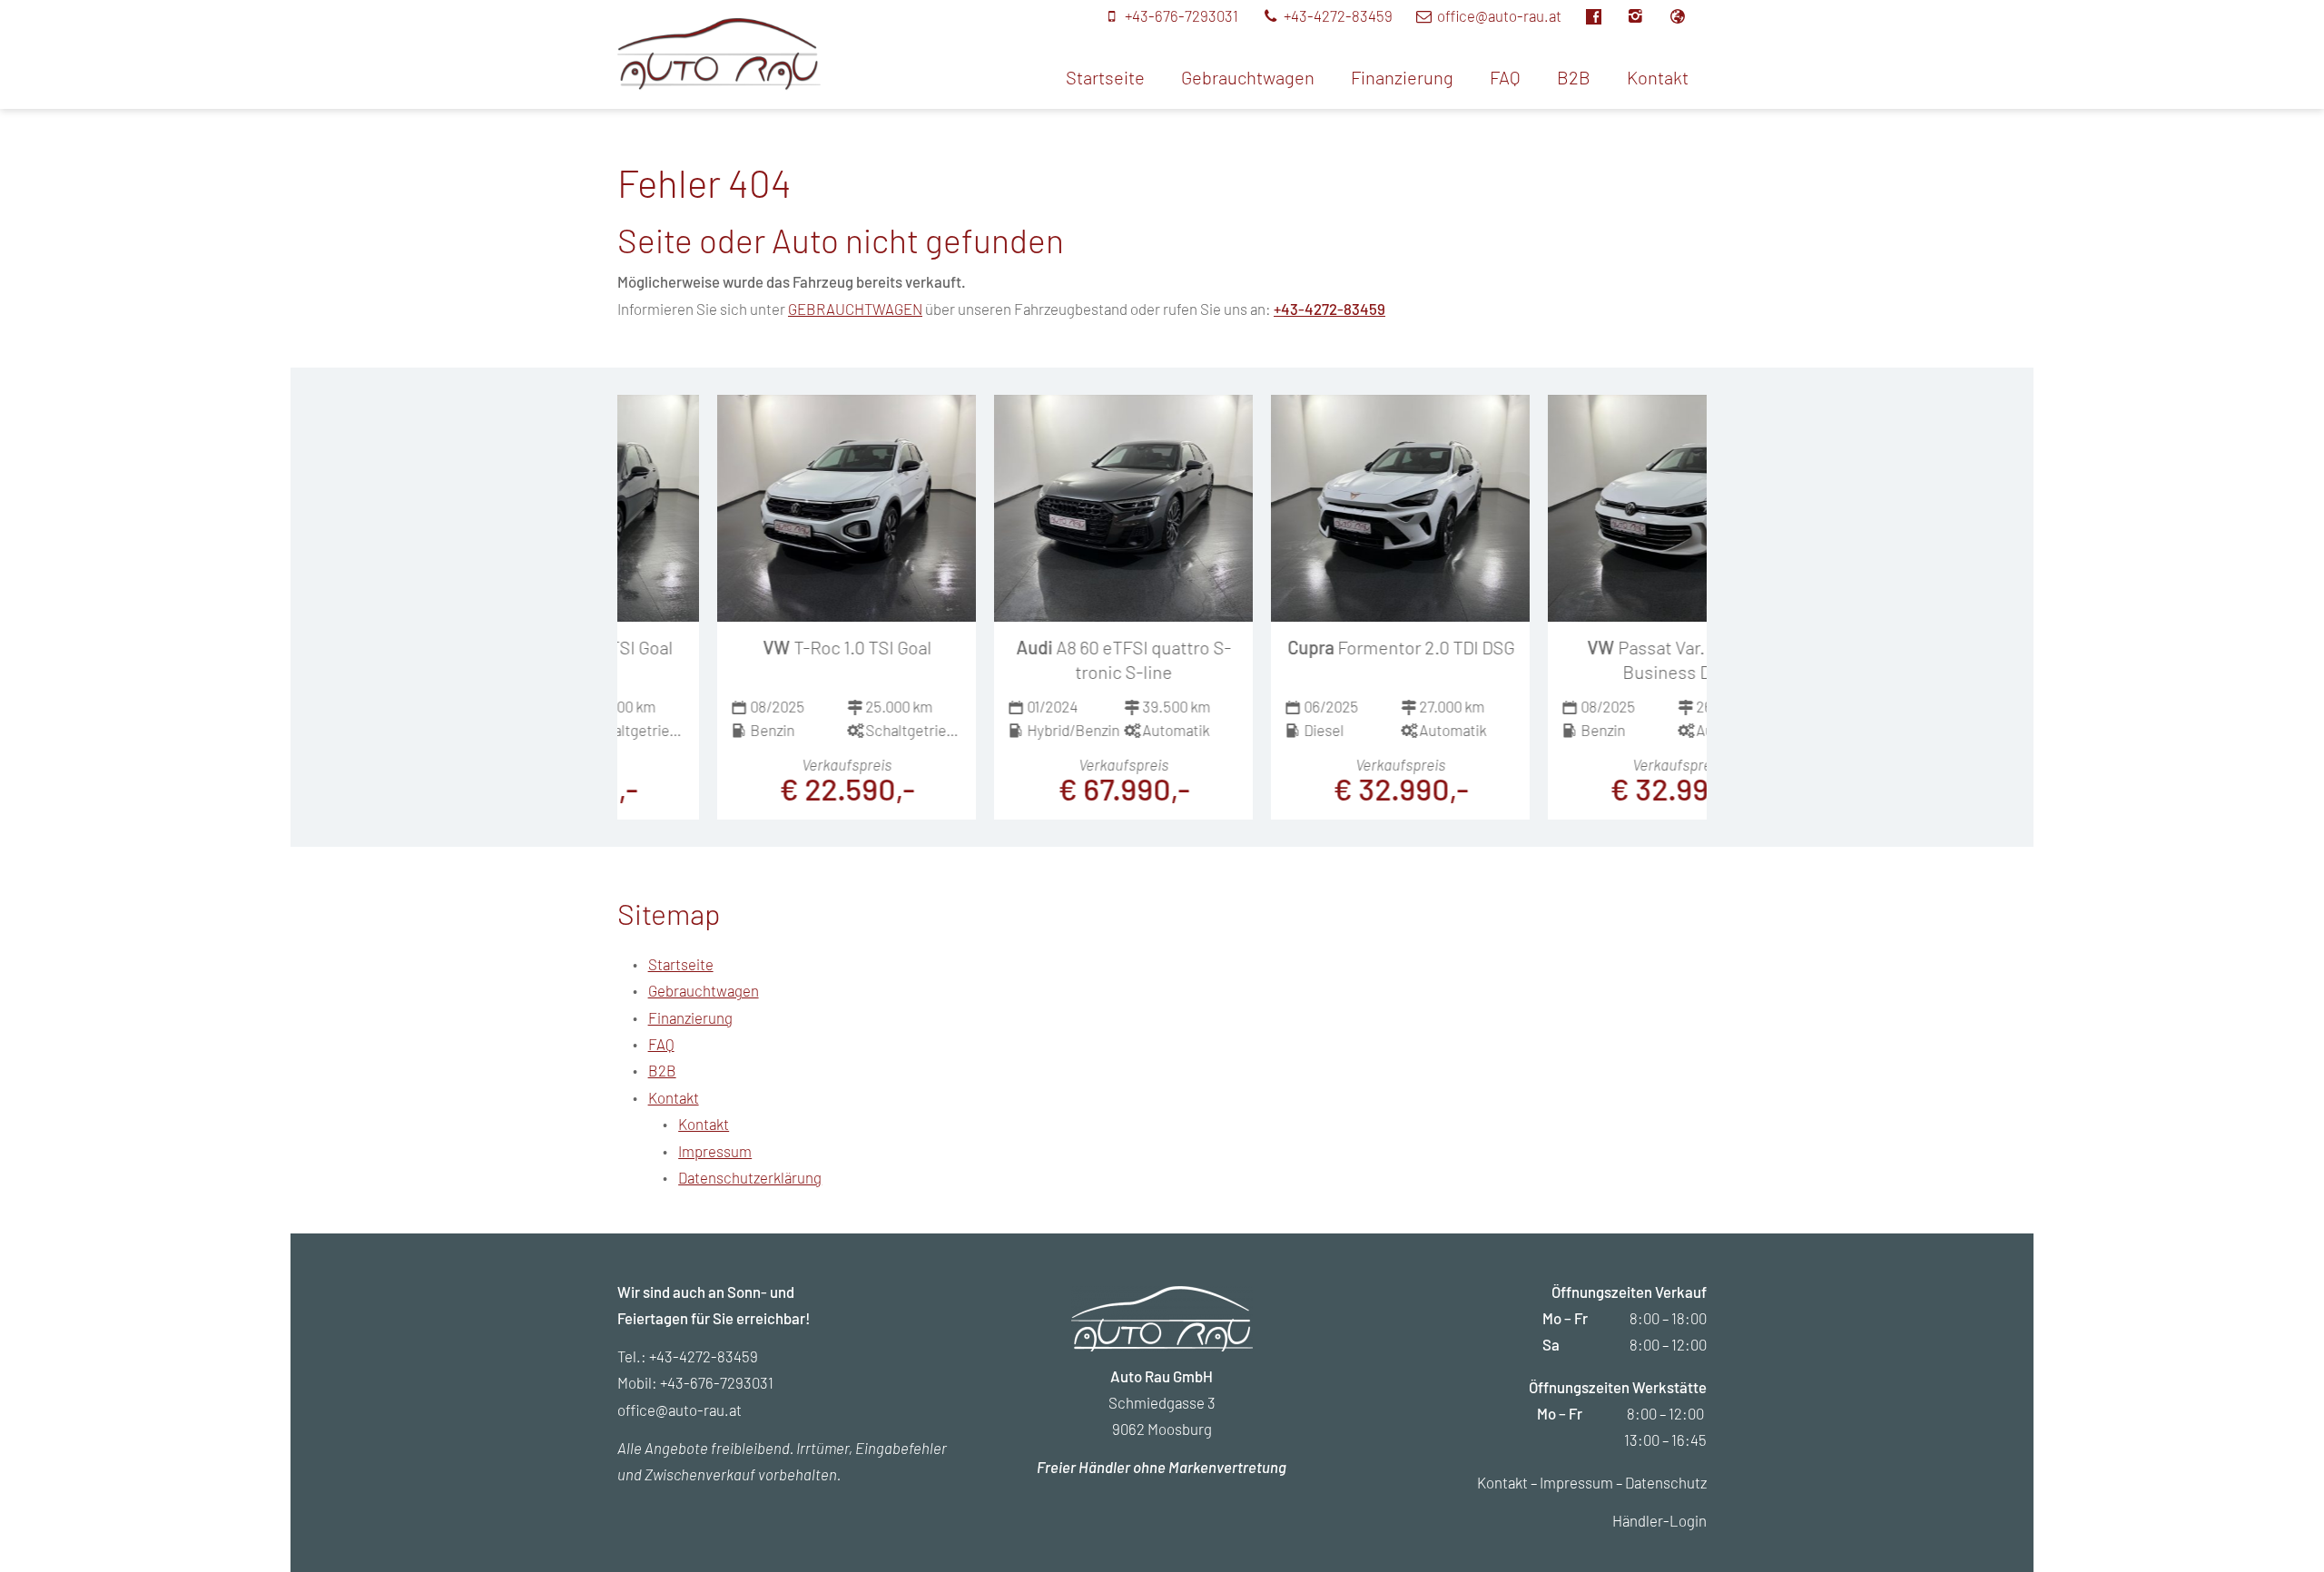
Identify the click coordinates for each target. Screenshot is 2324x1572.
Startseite (1105, 77)
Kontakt (1658, 77)
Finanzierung (1402, 77)
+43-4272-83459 (1329, 309)
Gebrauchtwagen (1248, 77)
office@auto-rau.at (679, 1410)
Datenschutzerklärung (750, 1177)
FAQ (1505, 77)
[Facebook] (1604, 15)
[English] (1687, 15)
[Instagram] (1646, 15)
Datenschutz (1666, 1482)
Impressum (715, 1151)
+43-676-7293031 (717, 1382)
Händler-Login (1659, 1520)
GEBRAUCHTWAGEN (855, 309)
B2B (1574, 77)
